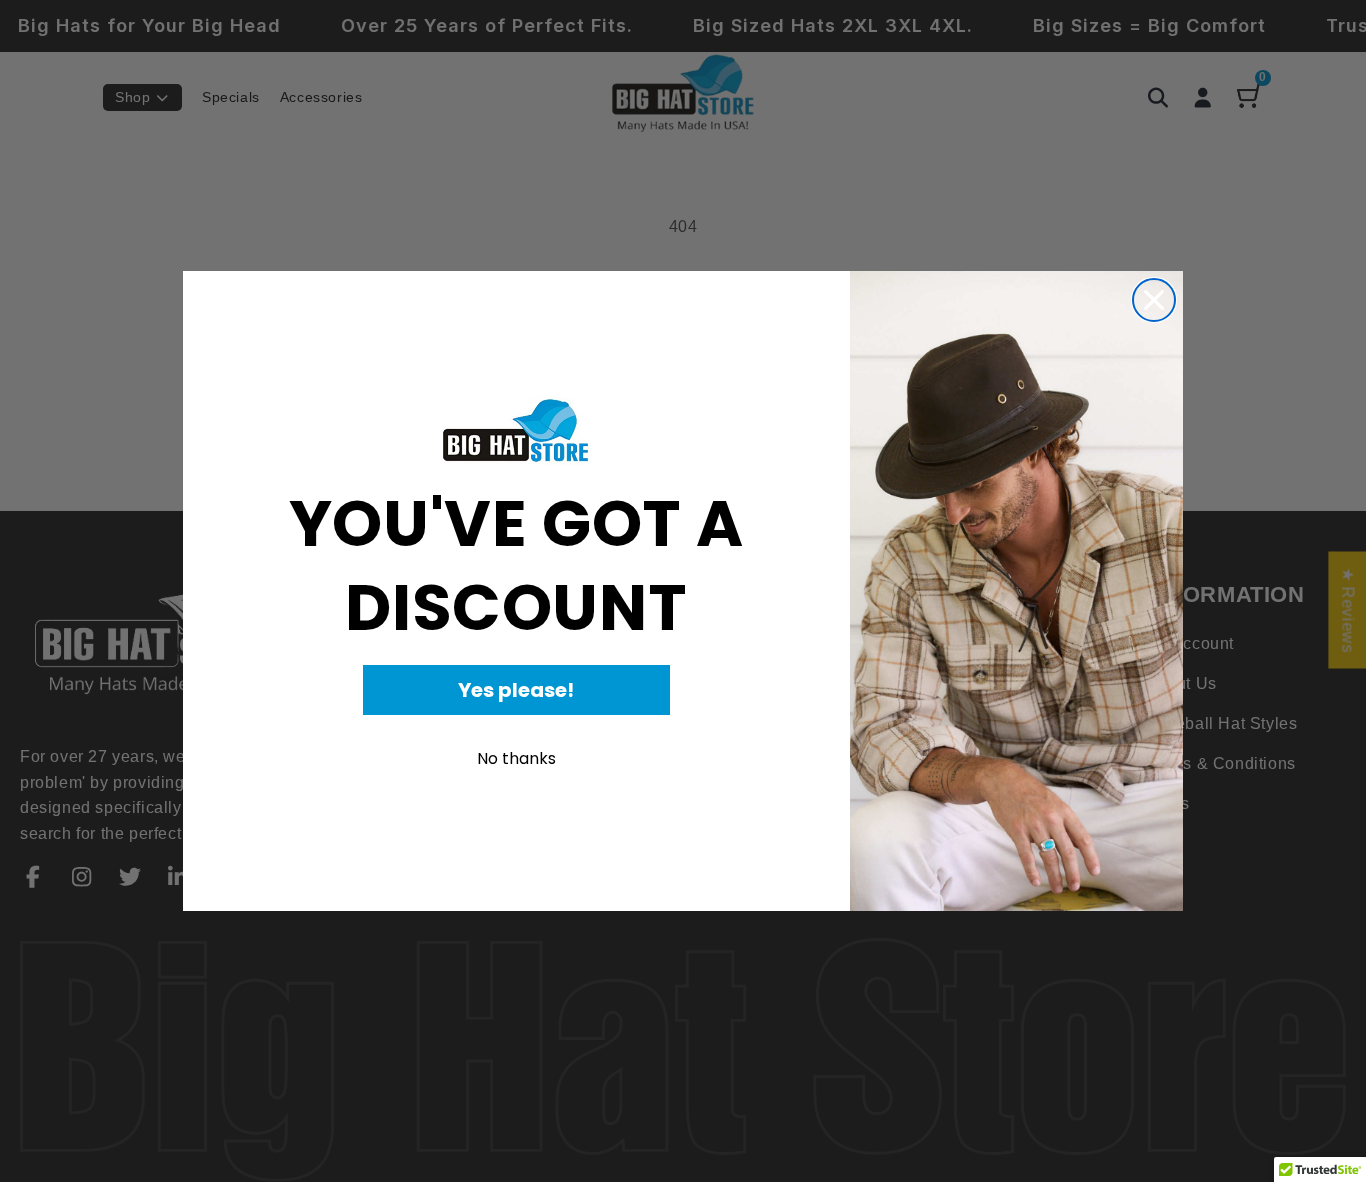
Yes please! (516, 690)
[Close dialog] (1154, 300)
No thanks (516, 758)
